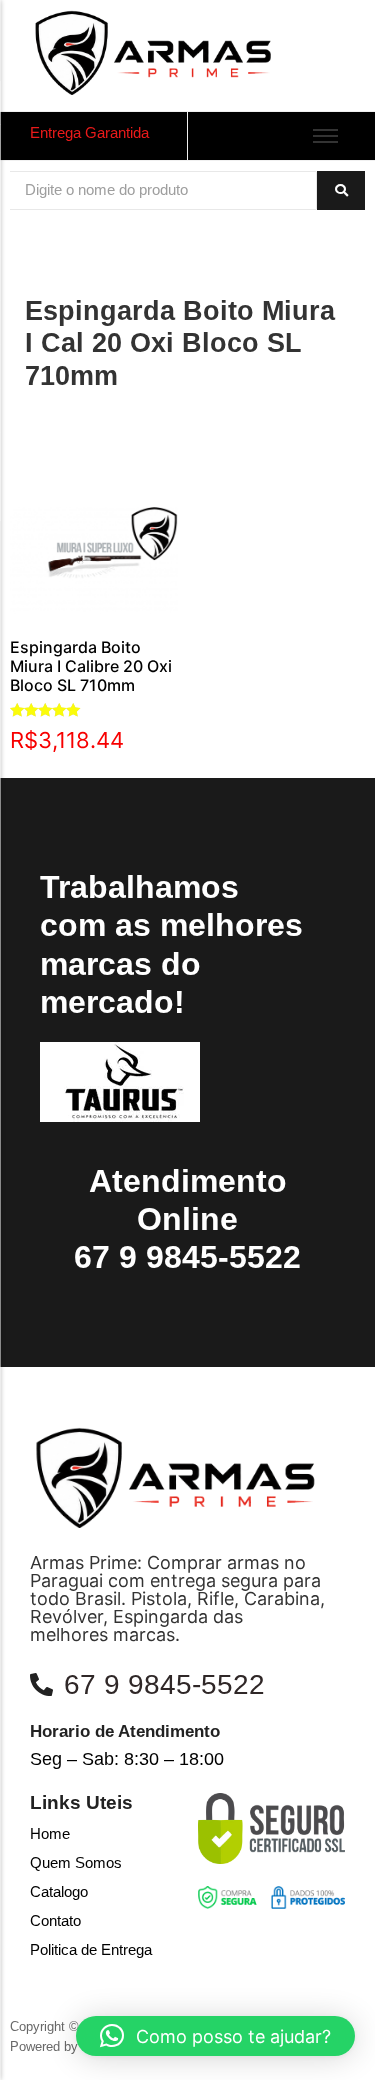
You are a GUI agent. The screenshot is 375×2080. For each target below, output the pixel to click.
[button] (215, 2036)
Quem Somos (76, 1862)
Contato (55, 1920)
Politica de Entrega (91, 1949)
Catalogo (59, 1891)
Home (50, 1833)
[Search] (341, 190)
